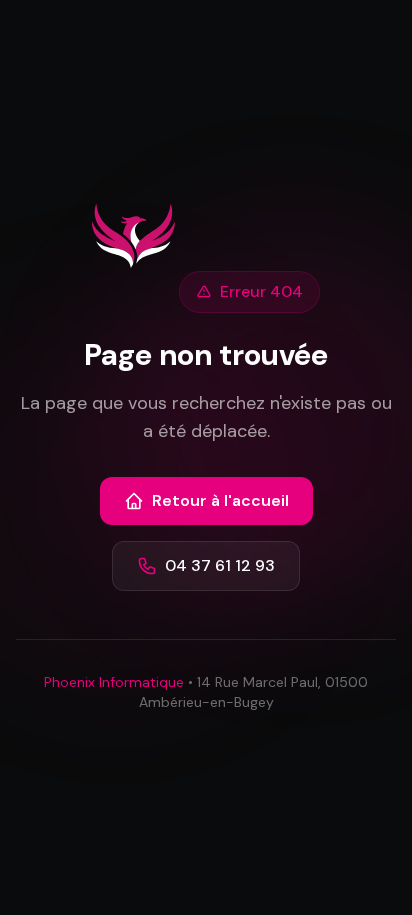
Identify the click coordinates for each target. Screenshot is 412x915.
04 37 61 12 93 (220, 565)
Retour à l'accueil (220, 500)
